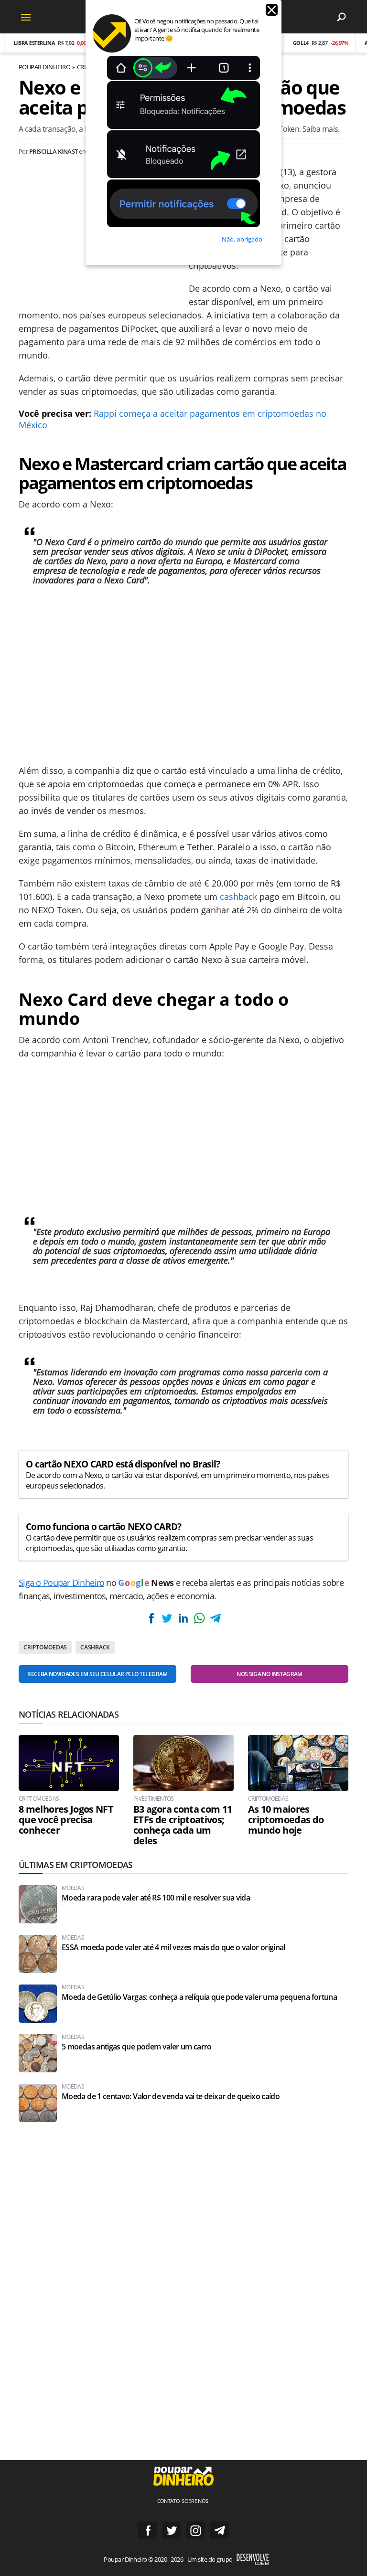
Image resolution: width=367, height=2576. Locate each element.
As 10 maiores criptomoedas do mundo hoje (286, 1820)
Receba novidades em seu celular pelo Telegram (97, 1674)
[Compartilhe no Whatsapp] (199, 1618)
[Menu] (26, 17)
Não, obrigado (242, 239)
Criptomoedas (45, 1647)
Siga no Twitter (172, 2530)
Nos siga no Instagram (270, 1674)
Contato (169, 2501)
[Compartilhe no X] (167, 1618)
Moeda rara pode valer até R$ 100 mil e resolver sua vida (156, 1898)
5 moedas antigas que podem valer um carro (137, 2047)
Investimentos (154, 1799)
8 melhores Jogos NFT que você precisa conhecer (66, 1820)
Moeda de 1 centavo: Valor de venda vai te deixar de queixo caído (171, 2096)
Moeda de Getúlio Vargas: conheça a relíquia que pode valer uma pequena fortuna (199, 1997)
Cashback (95, 1647)
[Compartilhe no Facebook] (151, 1618)
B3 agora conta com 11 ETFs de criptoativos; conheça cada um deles (183, 1825)
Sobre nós (195, 2501)
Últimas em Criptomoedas (76, 1865)
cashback (238, 897)
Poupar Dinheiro (44, 67)
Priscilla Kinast (54, 151)
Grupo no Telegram (219, 2530)
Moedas (73, 1888)
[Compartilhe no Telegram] (215, 1618)
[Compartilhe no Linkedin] (183, 1618)
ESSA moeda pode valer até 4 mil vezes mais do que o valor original (173, 1948)
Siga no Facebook (148, 2530)
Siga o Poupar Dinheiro (61, 1583)
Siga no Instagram (195, 2530)
